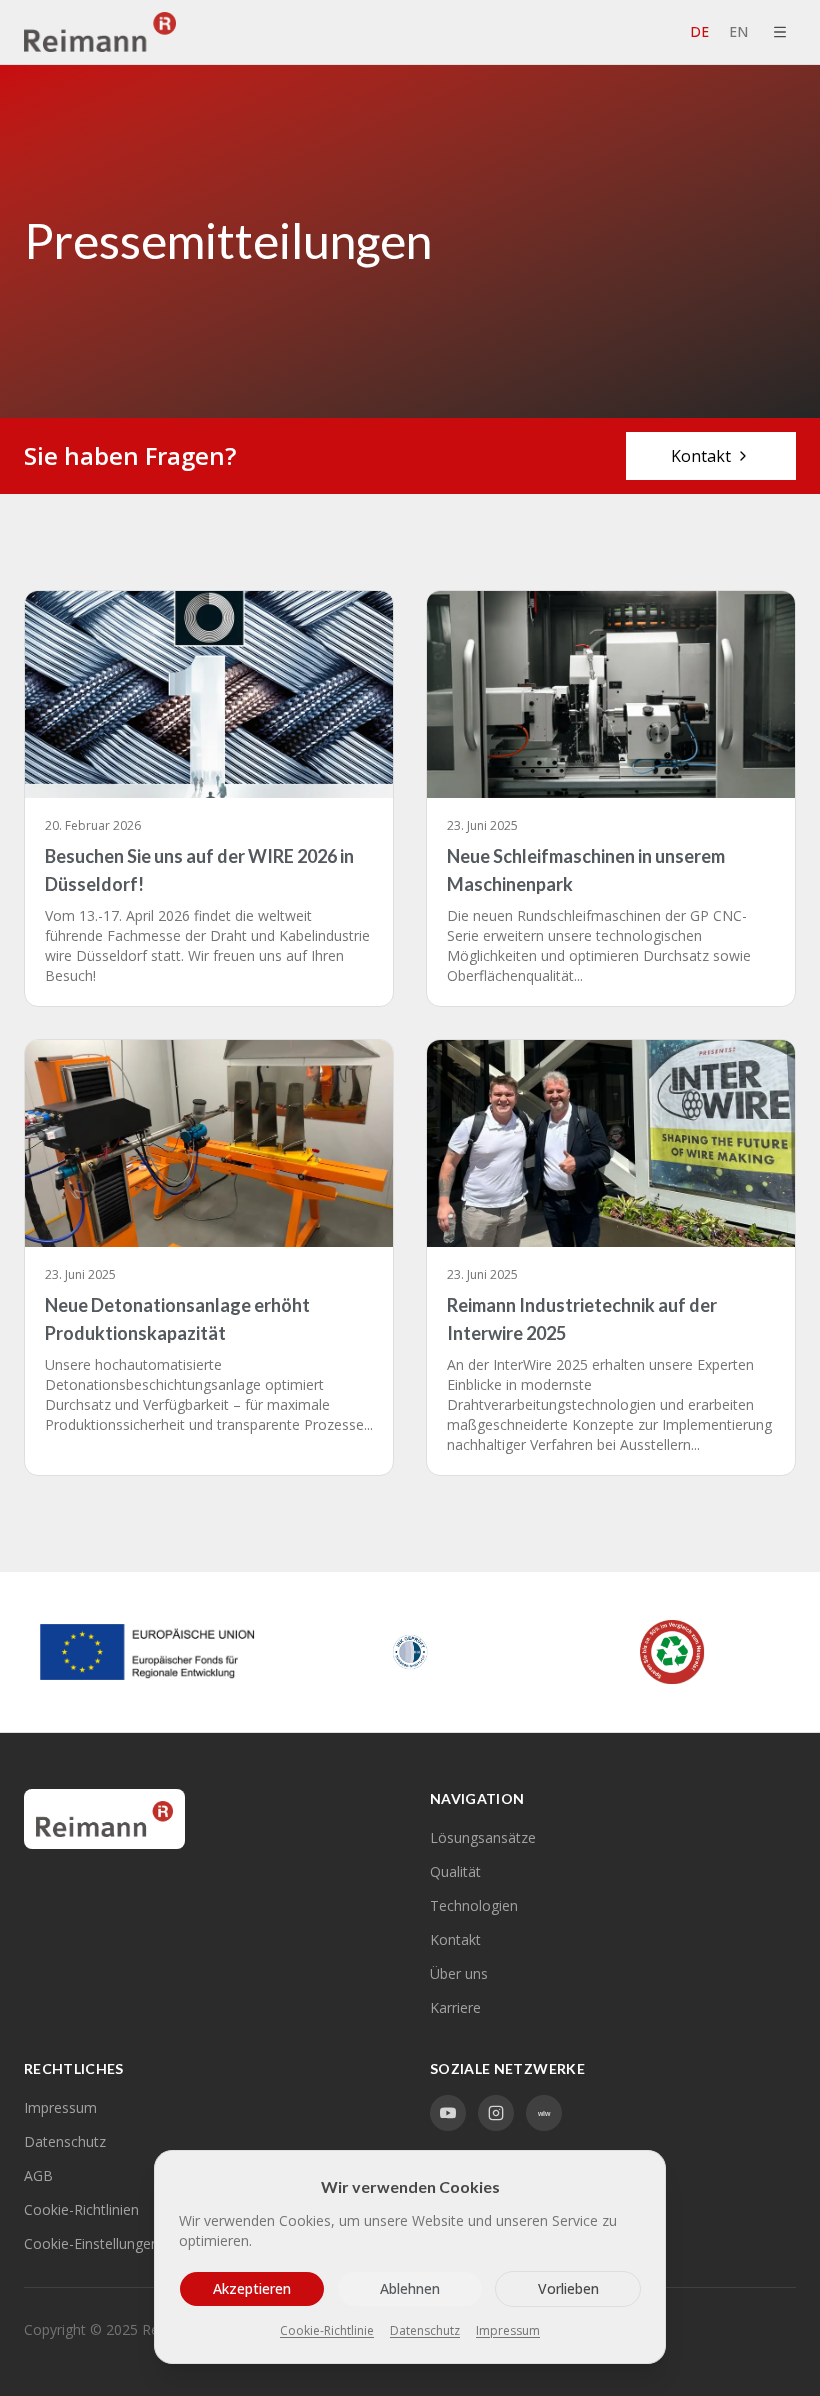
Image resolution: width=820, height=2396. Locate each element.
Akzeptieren (252, 2288)
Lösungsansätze (483, 1837)
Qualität (455, 1871)
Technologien (474, 1905)
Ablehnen (410, 2288)
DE (699, 31)
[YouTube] (448, 2113)
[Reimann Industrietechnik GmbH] (100, 32)
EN (738, 31)
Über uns (459, 1973)
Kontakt (701, 456)
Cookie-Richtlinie (327, 2331)
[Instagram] (496, 2113)
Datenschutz (425, 2331)
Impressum (60, 2107)
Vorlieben (568, 2288)
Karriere (455, 2007)
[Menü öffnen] (780, 32)
